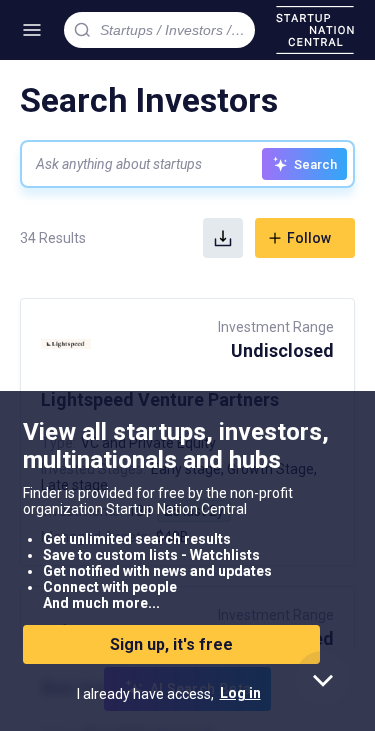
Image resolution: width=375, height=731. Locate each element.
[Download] (223, 238)
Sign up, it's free (171, 644)
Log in (240, 693)
